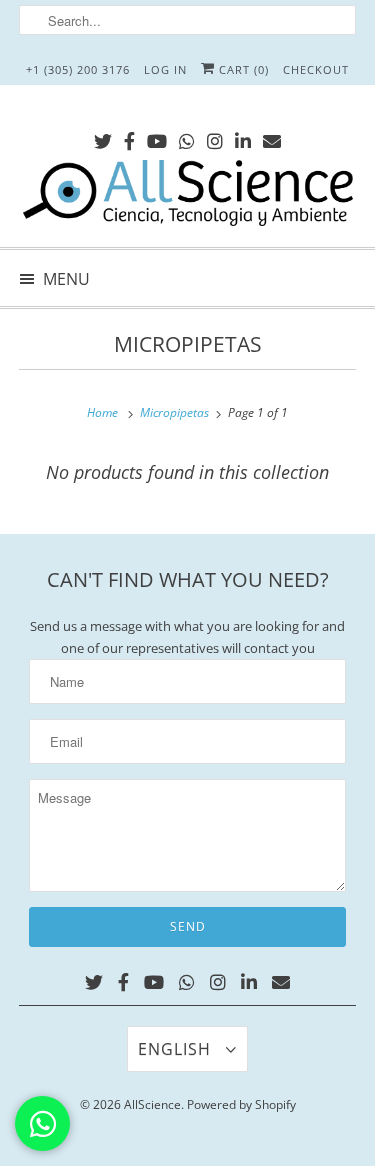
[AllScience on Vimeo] (187, 137)
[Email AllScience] (272, 137)
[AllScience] (187, 196)
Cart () (242, 69)
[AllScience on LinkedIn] (243, 137)
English (177, 1049)
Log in (165, 69)
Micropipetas (188, 344)
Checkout (316, 69)
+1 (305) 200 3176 (78, 69)
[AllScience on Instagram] (215, 137)
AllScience (152, 1104)
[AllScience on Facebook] (129, 137)
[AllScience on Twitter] (103, 137)
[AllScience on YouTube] (157, 137)
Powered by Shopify (241, 1104)
